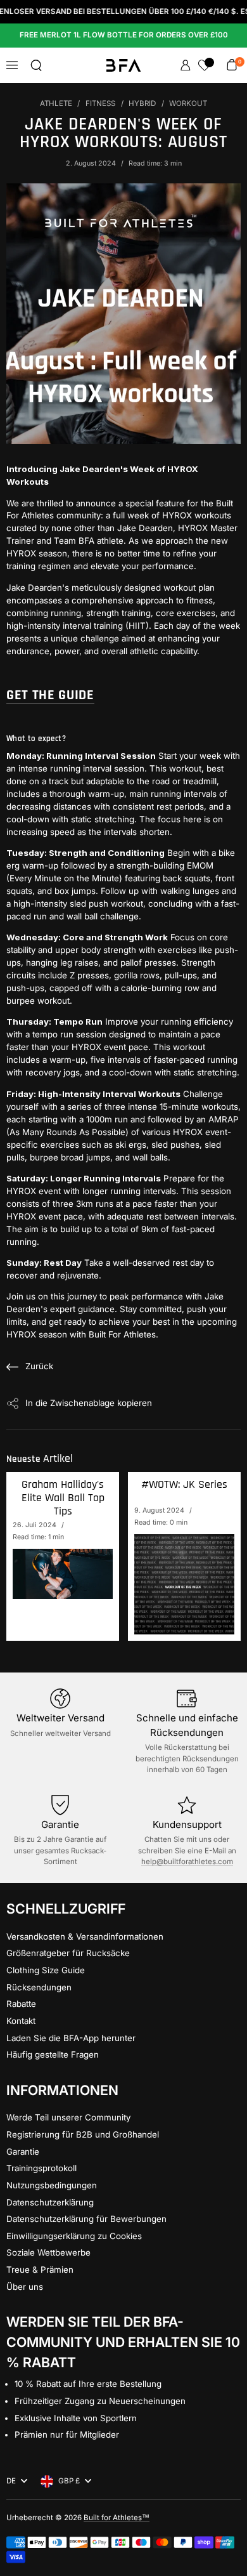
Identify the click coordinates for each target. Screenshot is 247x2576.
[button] (36, 65)
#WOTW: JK (184, 1485)
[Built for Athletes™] (124, 65)
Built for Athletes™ (117, 2518)
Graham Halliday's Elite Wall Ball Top (63, 1498)
